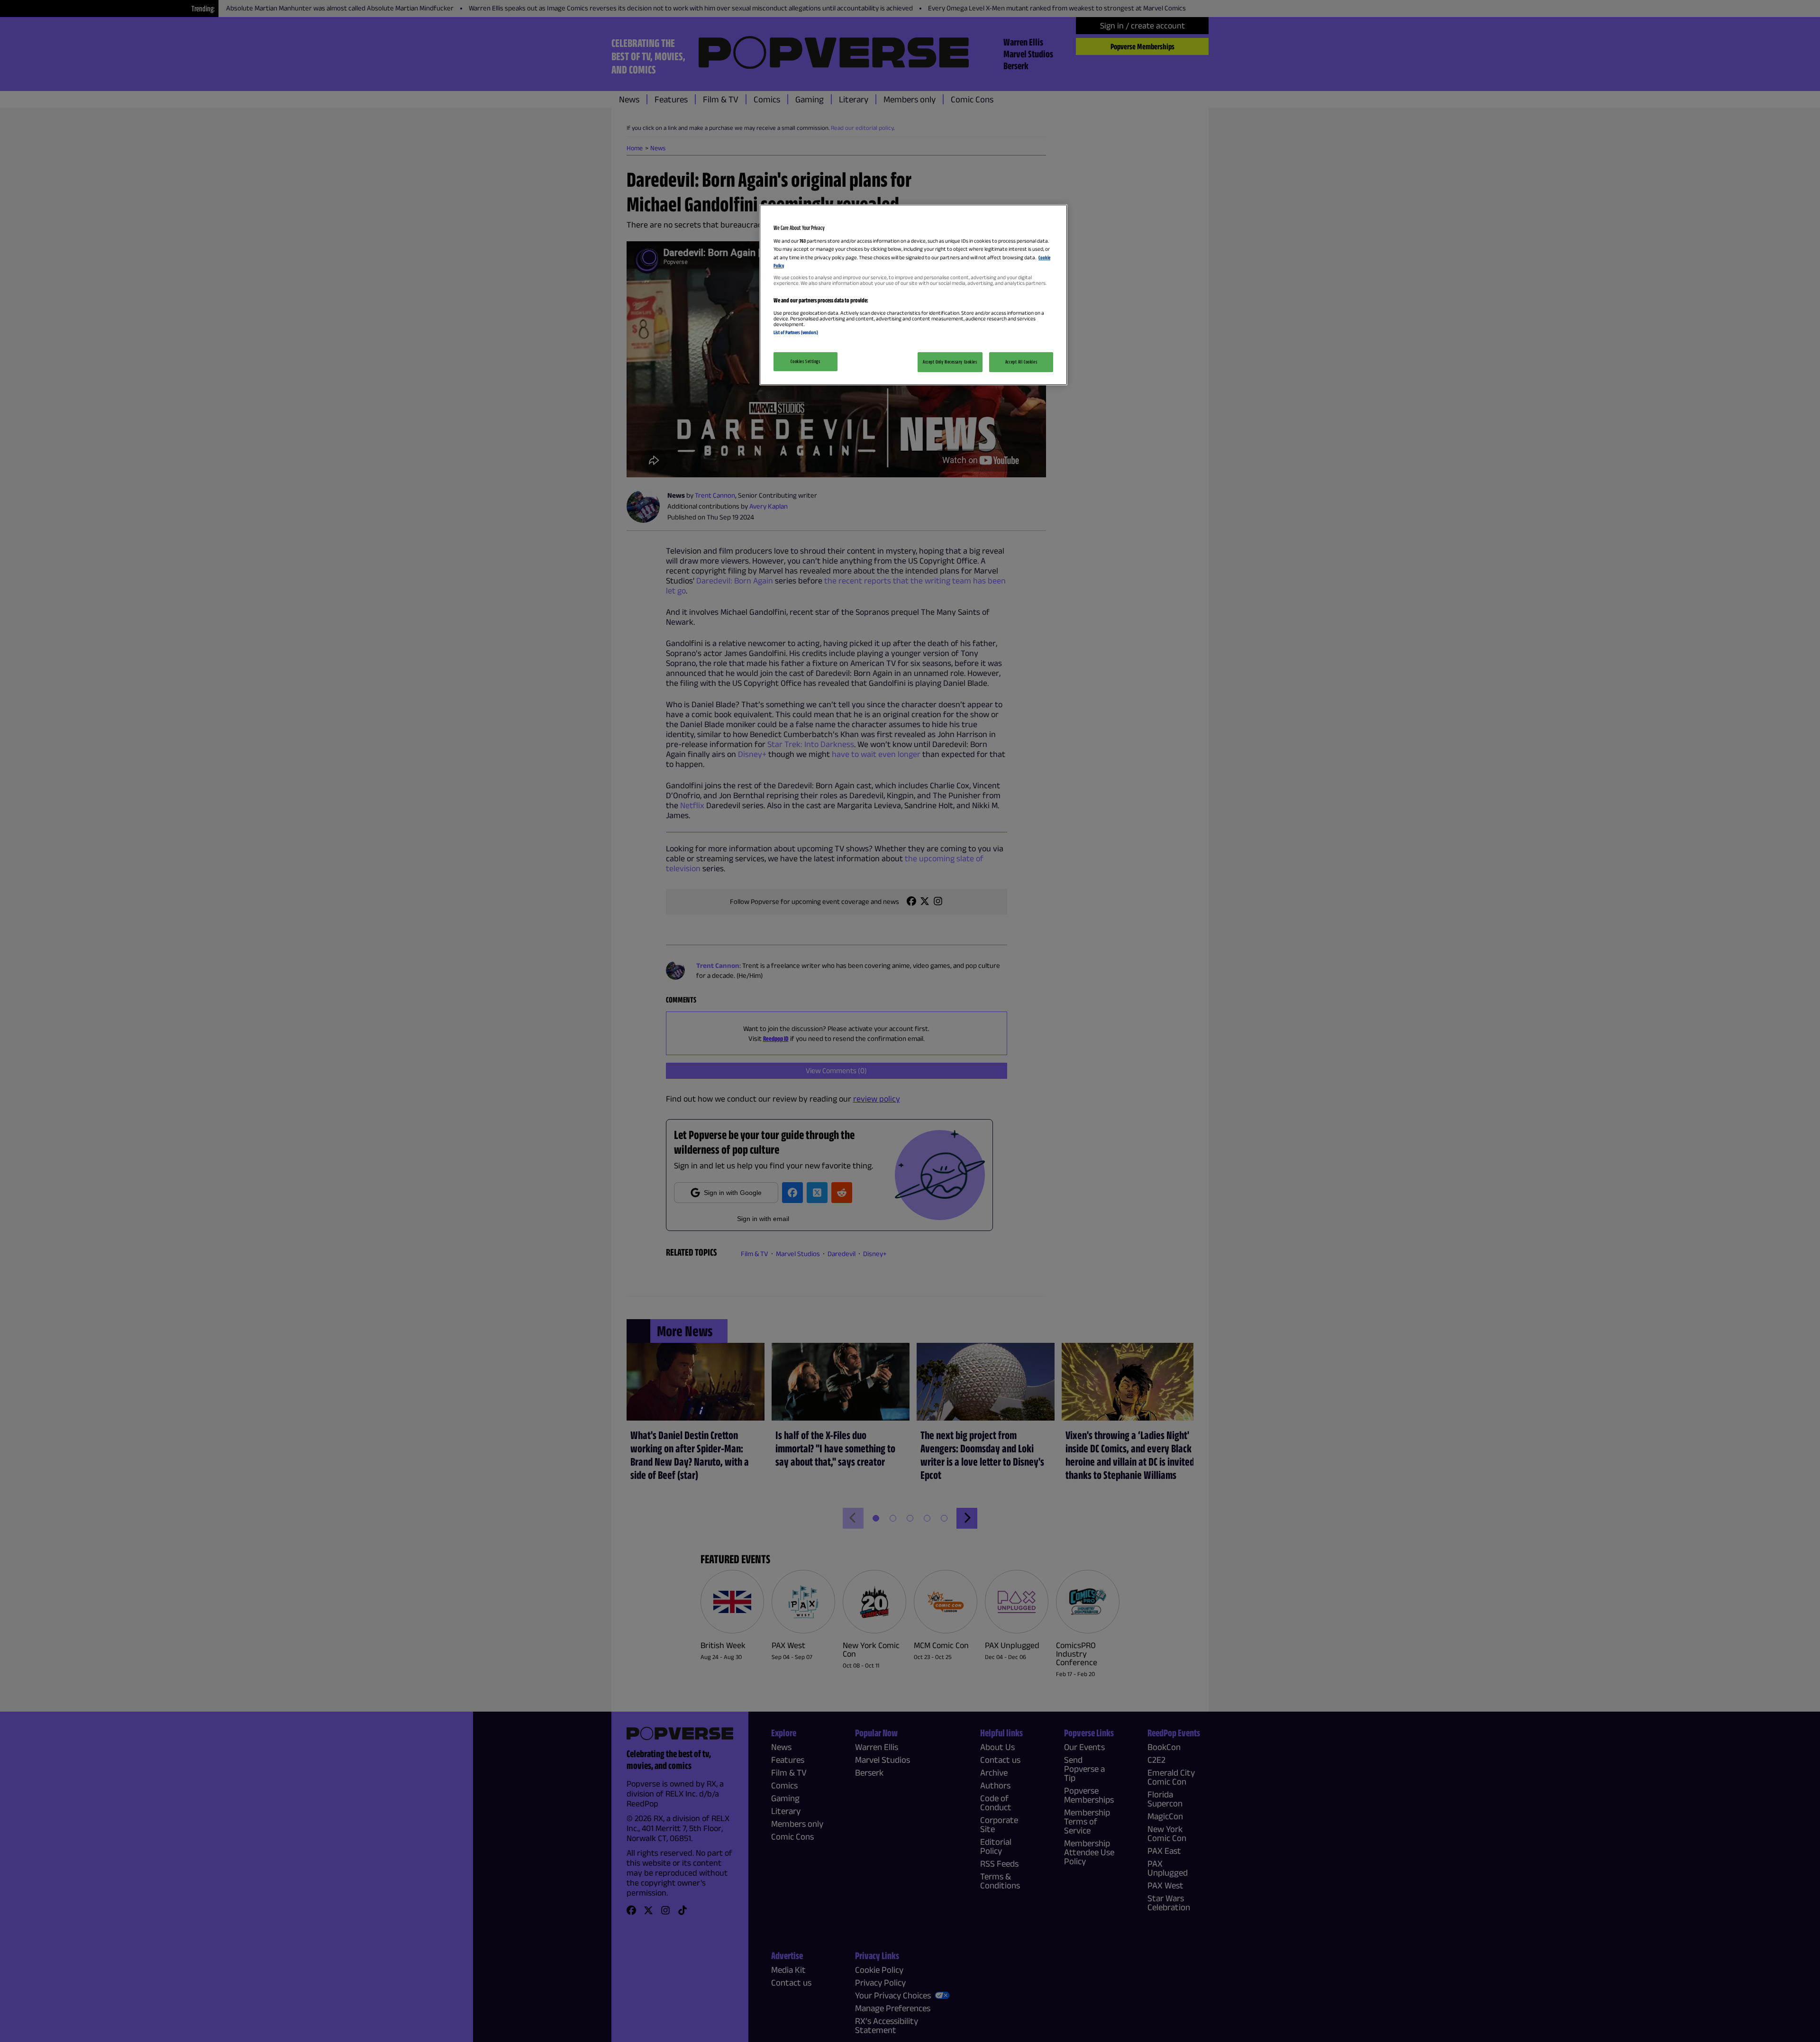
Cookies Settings (805, 361)
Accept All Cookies (1021, 362)
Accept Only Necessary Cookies (950, 362)
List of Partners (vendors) (796, 332)
